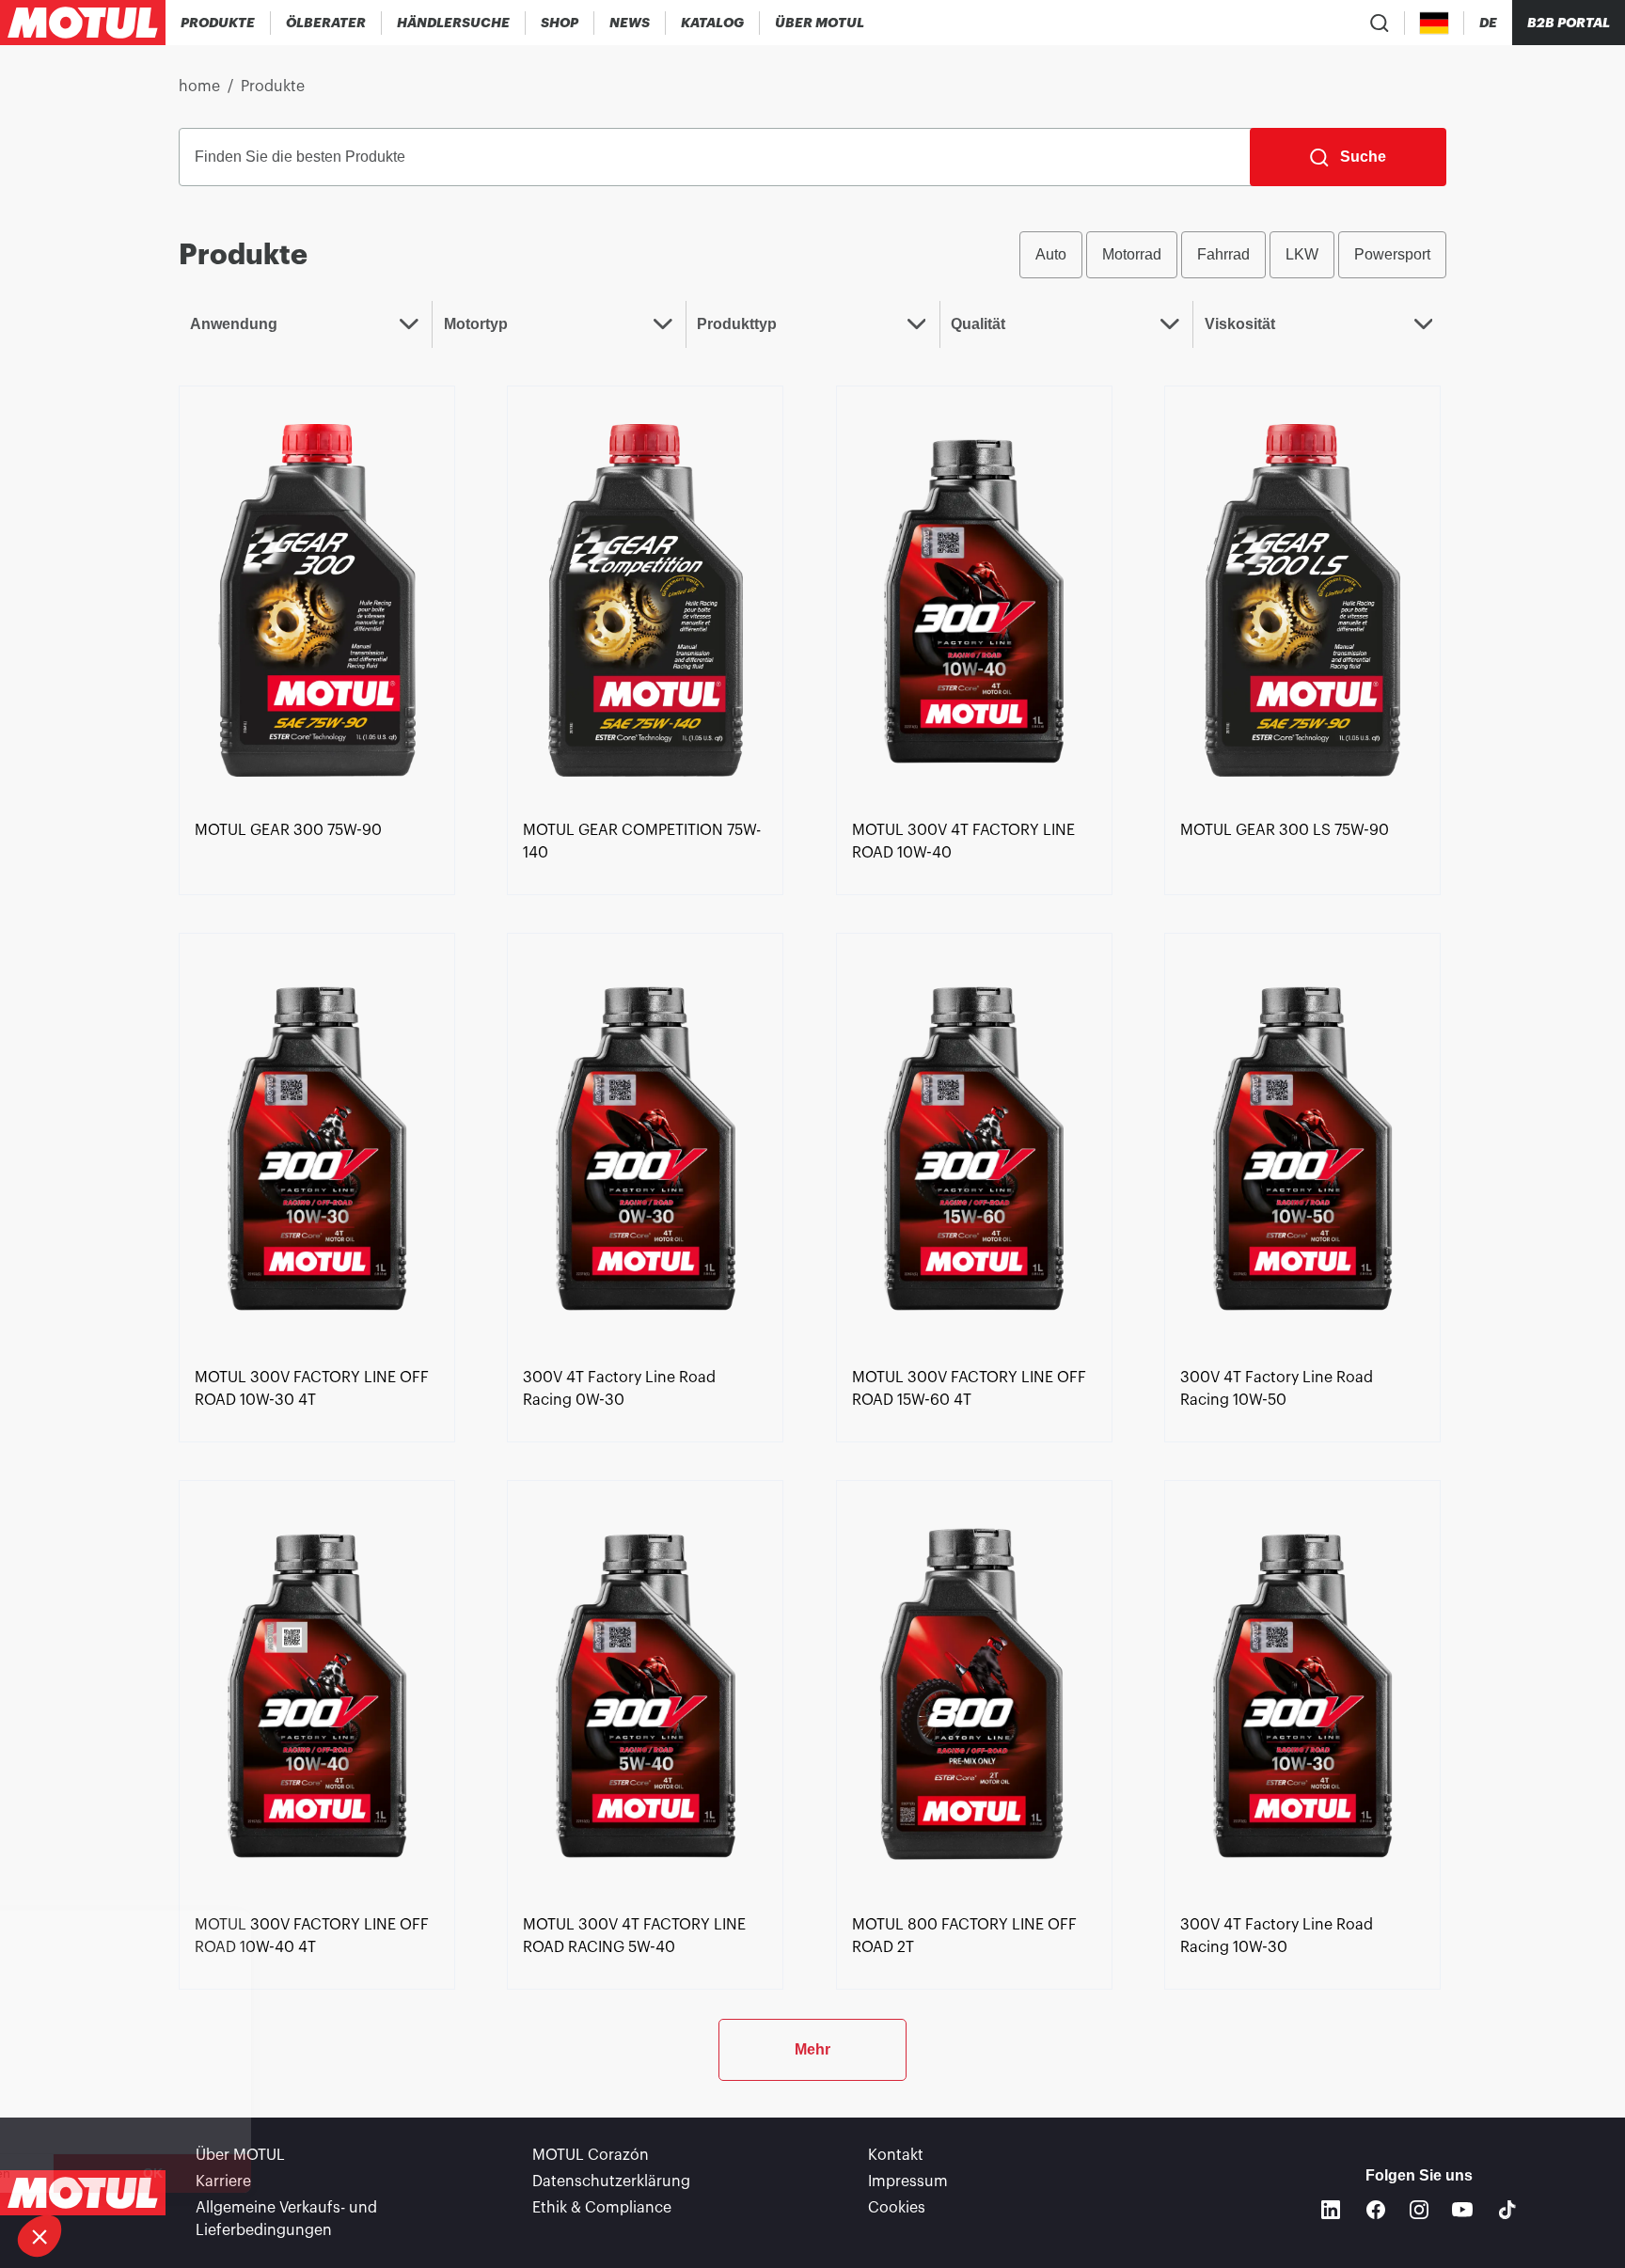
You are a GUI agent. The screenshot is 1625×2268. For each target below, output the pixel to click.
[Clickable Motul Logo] (83, 23)
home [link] (199, 87)
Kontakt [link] (896, 2155)
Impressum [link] (908, 2181)
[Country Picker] (1435, 23)
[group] (1233, 255)
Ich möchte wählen (117, 2173)
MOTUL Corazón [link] (591, 2155)
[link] (560, 23)
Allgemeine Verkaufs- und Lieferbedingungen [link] (286, 2219)
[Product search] (1380, 23)
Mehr (812, 2049)
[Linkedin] (1331, 2210)
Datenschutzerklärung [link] (611, 2181)
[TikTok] (1507, 2210)
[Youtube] (1462, 2210)
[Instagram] (1419, 2210)
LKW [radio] (1302, 254)
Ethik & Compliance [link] (602, 2208)
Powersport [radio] (1392, 254)
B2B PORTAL (1569, 23)
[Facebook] (1376, 2210)
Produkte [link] (273, 87)
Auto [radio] (1051, 254)
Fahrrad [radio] (1223, 254)
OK (316, 2173)
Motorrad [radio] (1132, 254)
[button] (39, 2236)
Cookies (897, 2208)
